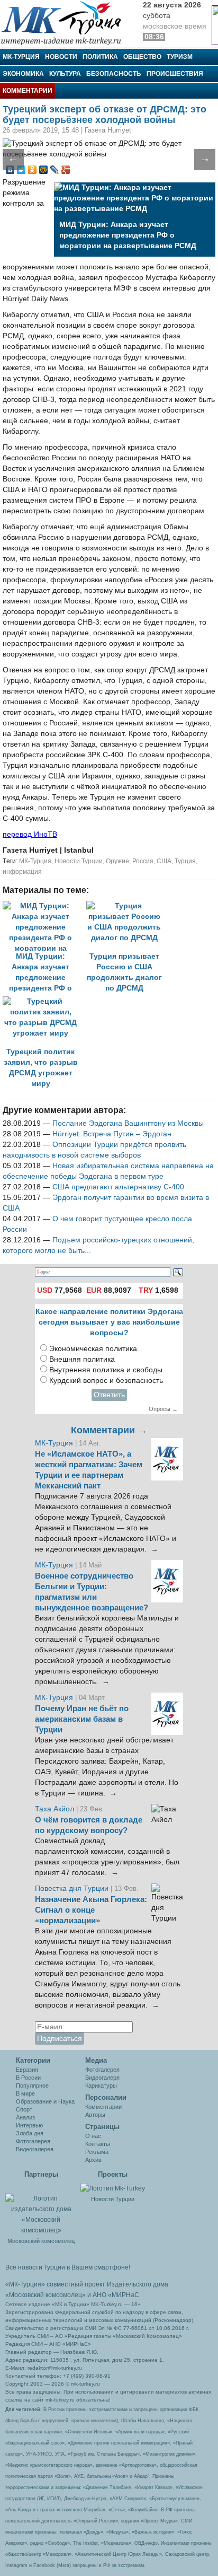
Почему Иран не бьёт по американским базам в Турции (82, 1719)
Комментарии (28, 91)
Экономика (23, 74)
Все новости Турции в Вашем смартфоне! (68, 2267)
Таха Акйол (54, 1809)
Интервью (29, 2125)
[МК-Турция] (66, 23)
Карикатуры (101, 2086)
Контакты (98, 2144)
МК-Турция (21, 57)
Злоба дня (30, 2133)
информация (22, 872)
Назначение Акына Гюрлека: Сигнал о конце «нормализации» (91, 1910)
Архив (93, 2160)
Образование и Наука (45, 2101)
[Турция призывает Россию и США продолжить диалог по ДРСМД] (127, 906)
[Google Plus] (66, 170)
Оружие (117, 861)
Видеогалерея (35, 2149)
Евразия (27, 2070)
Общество (142, 57)
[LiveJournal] (55, 170)
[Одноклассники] (33, 170)
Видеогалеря (102, 2078)
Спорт (24, 2109)
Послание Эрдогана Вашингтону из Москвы (128, 1123)
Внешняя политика (82, 1359)
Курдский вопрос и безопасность (106, 1381)
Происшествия (175, 74)
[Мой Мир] (44, 170)
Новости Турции (79, 861)
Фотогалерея (33, 2141)
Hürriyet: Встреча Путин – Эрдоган (112, 1134)
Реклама (97, 2152)
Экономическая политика (93, 1349)
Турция (185, 861)
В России (28, 2078)
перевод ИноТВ (30, 834)
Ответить (109, 1395)
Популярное (32, 2086)
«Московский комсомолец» (46, 2295)
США (164, 861)
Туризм (180, 57)
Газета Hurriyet (31, 850)
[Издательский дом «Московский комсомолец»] (41, 2209)
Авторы (95, 2115)
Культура (65, 74)
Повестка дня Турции (73, 1889)
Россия (143, 861)
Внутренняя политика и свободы (106, 1370)
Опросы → (163, 1409)
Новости (61, 57)
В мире (25, 2093)
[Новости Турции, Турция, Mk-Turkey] (113, 2188)
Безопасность (114, 74)
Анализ (25, 2117)
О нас (93, 2136)
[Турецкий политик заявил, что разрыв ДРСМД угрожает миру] (43, 1001)
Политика (100, 57)
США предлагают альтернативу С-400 (118, 1187)
